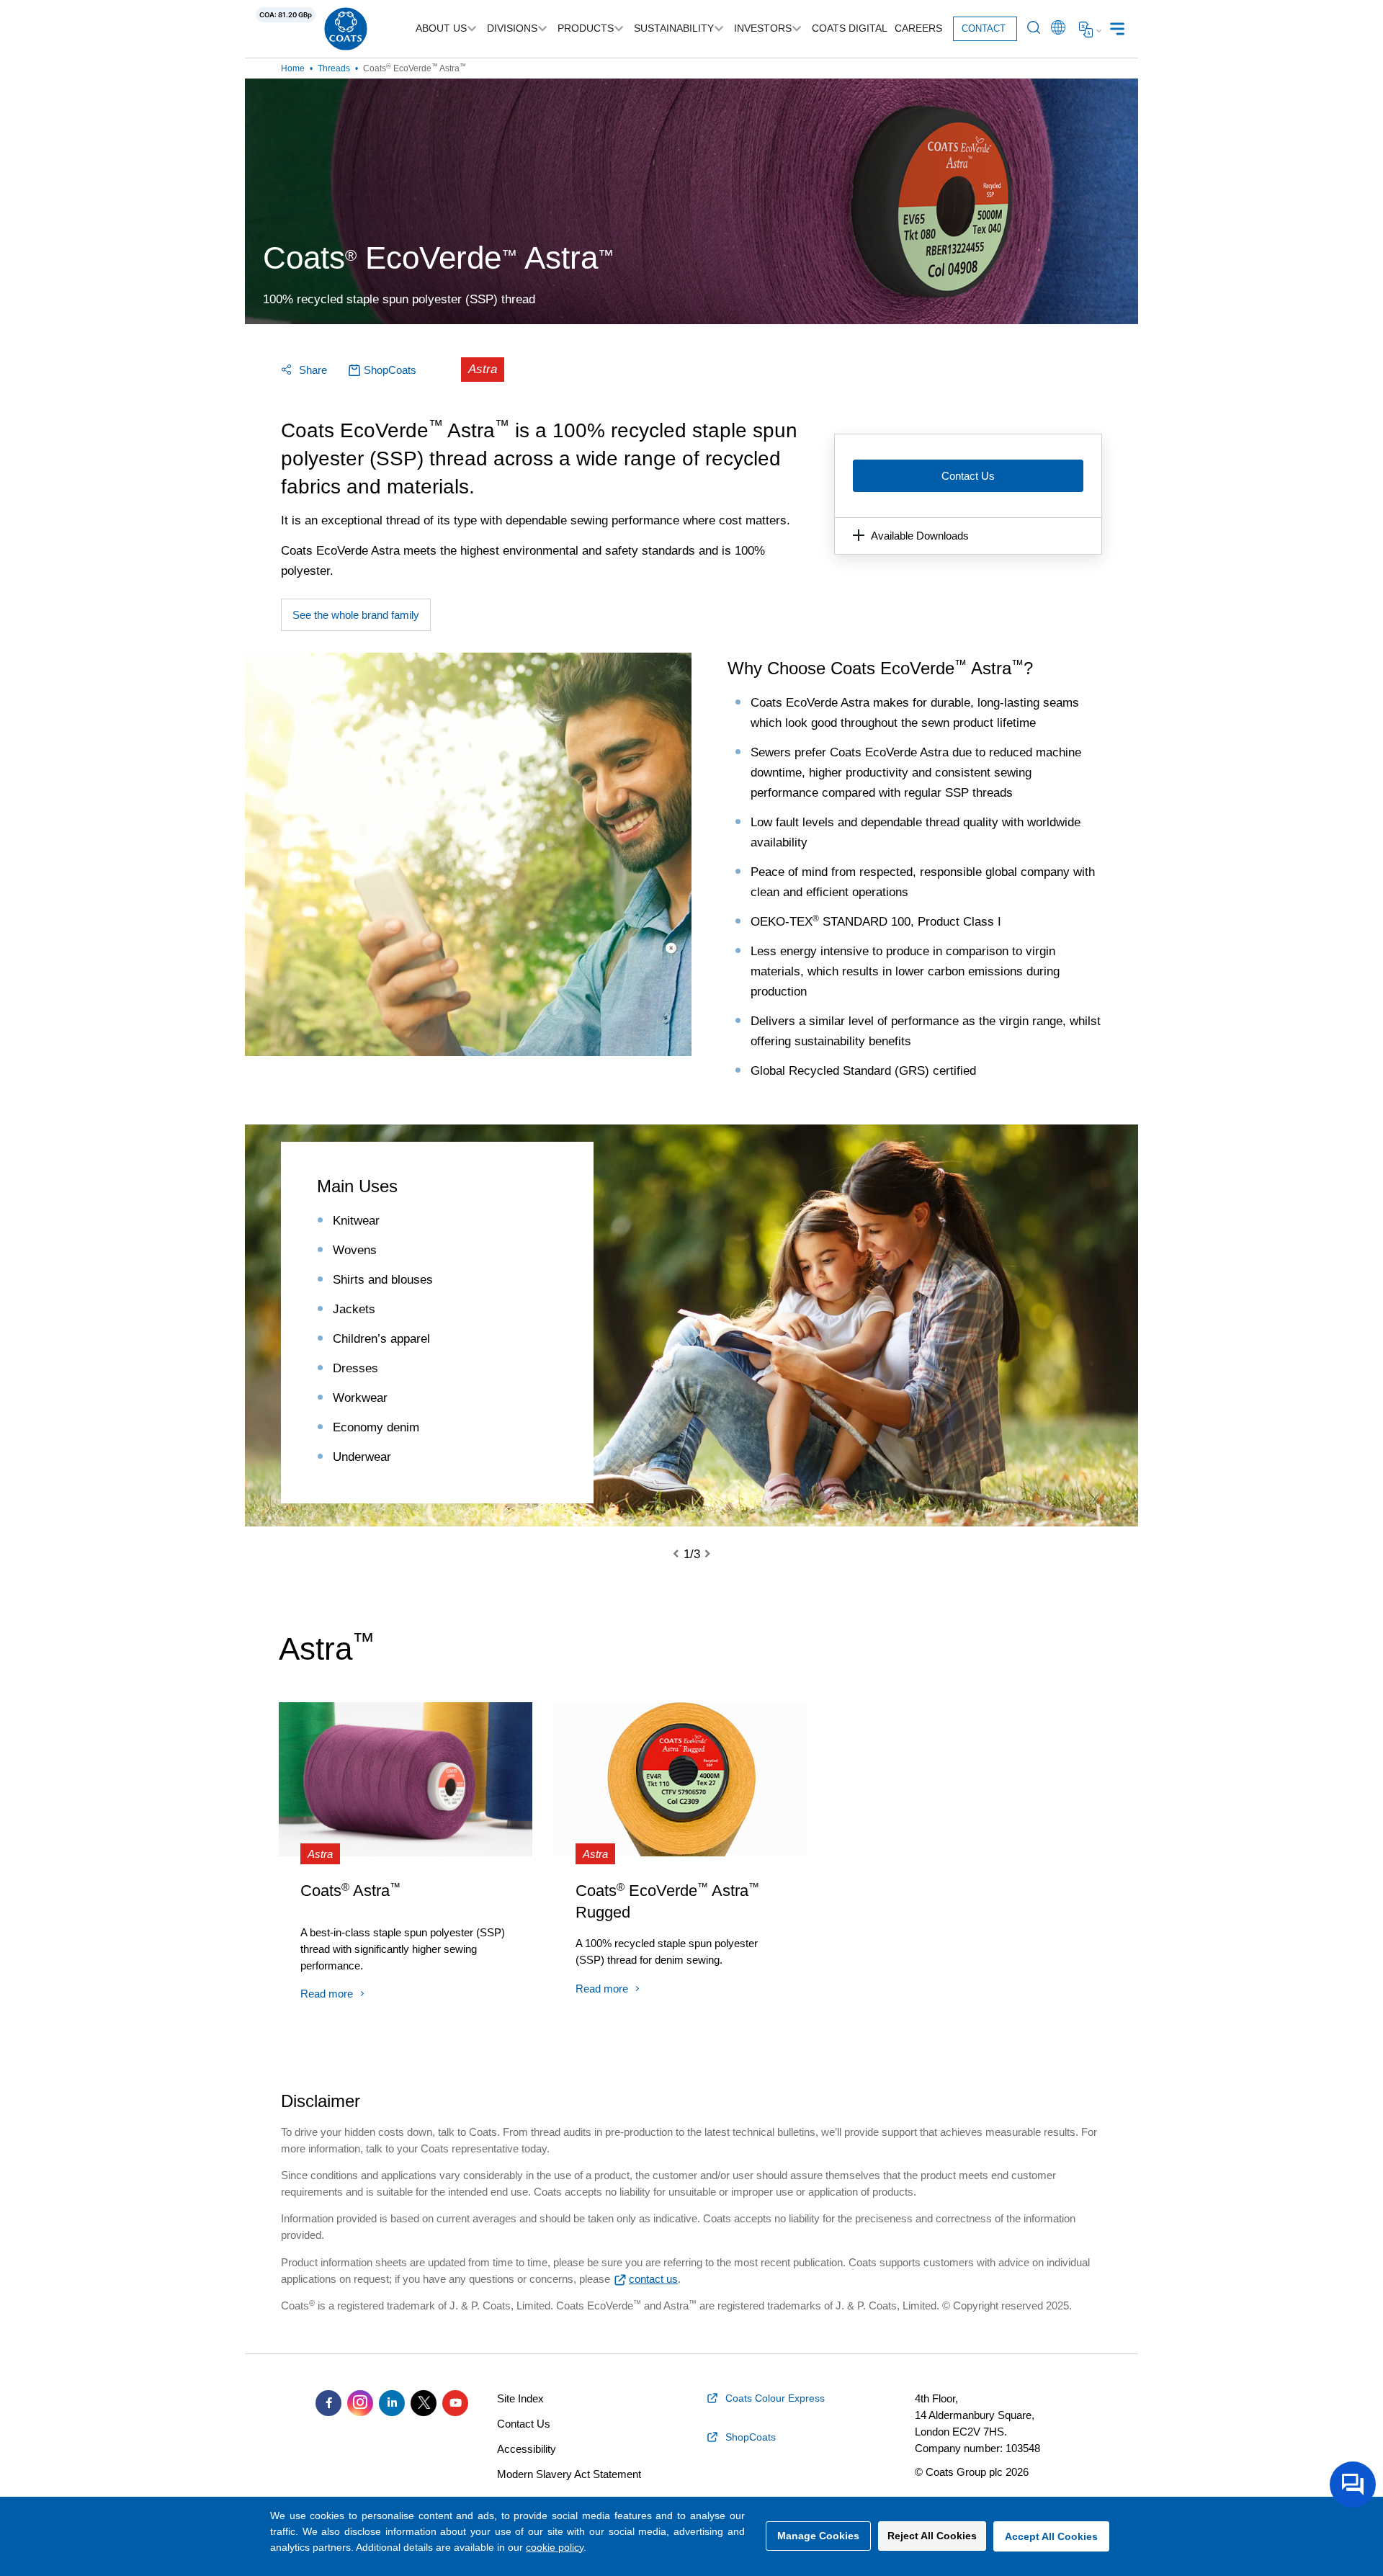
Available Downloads (920, 536)
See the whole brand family (356, 615)
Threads (334, 68)
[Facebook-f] (328, 2403)
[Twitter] (424, 2403)
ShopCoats (390, 370)
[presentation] (684, 1555)
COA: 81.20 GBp (286, 15)
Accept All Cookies (1051, 2536)
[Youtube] (455, 2403)
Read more (327, 1994)
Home (293, 68)
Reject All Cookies (932, 2536)
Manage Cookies (818, 2536)
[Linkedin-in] (392, 2403)
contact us (653, 2279)
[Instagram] (360, 2403)
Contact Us (968, 476)
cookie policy (555, 2547)
